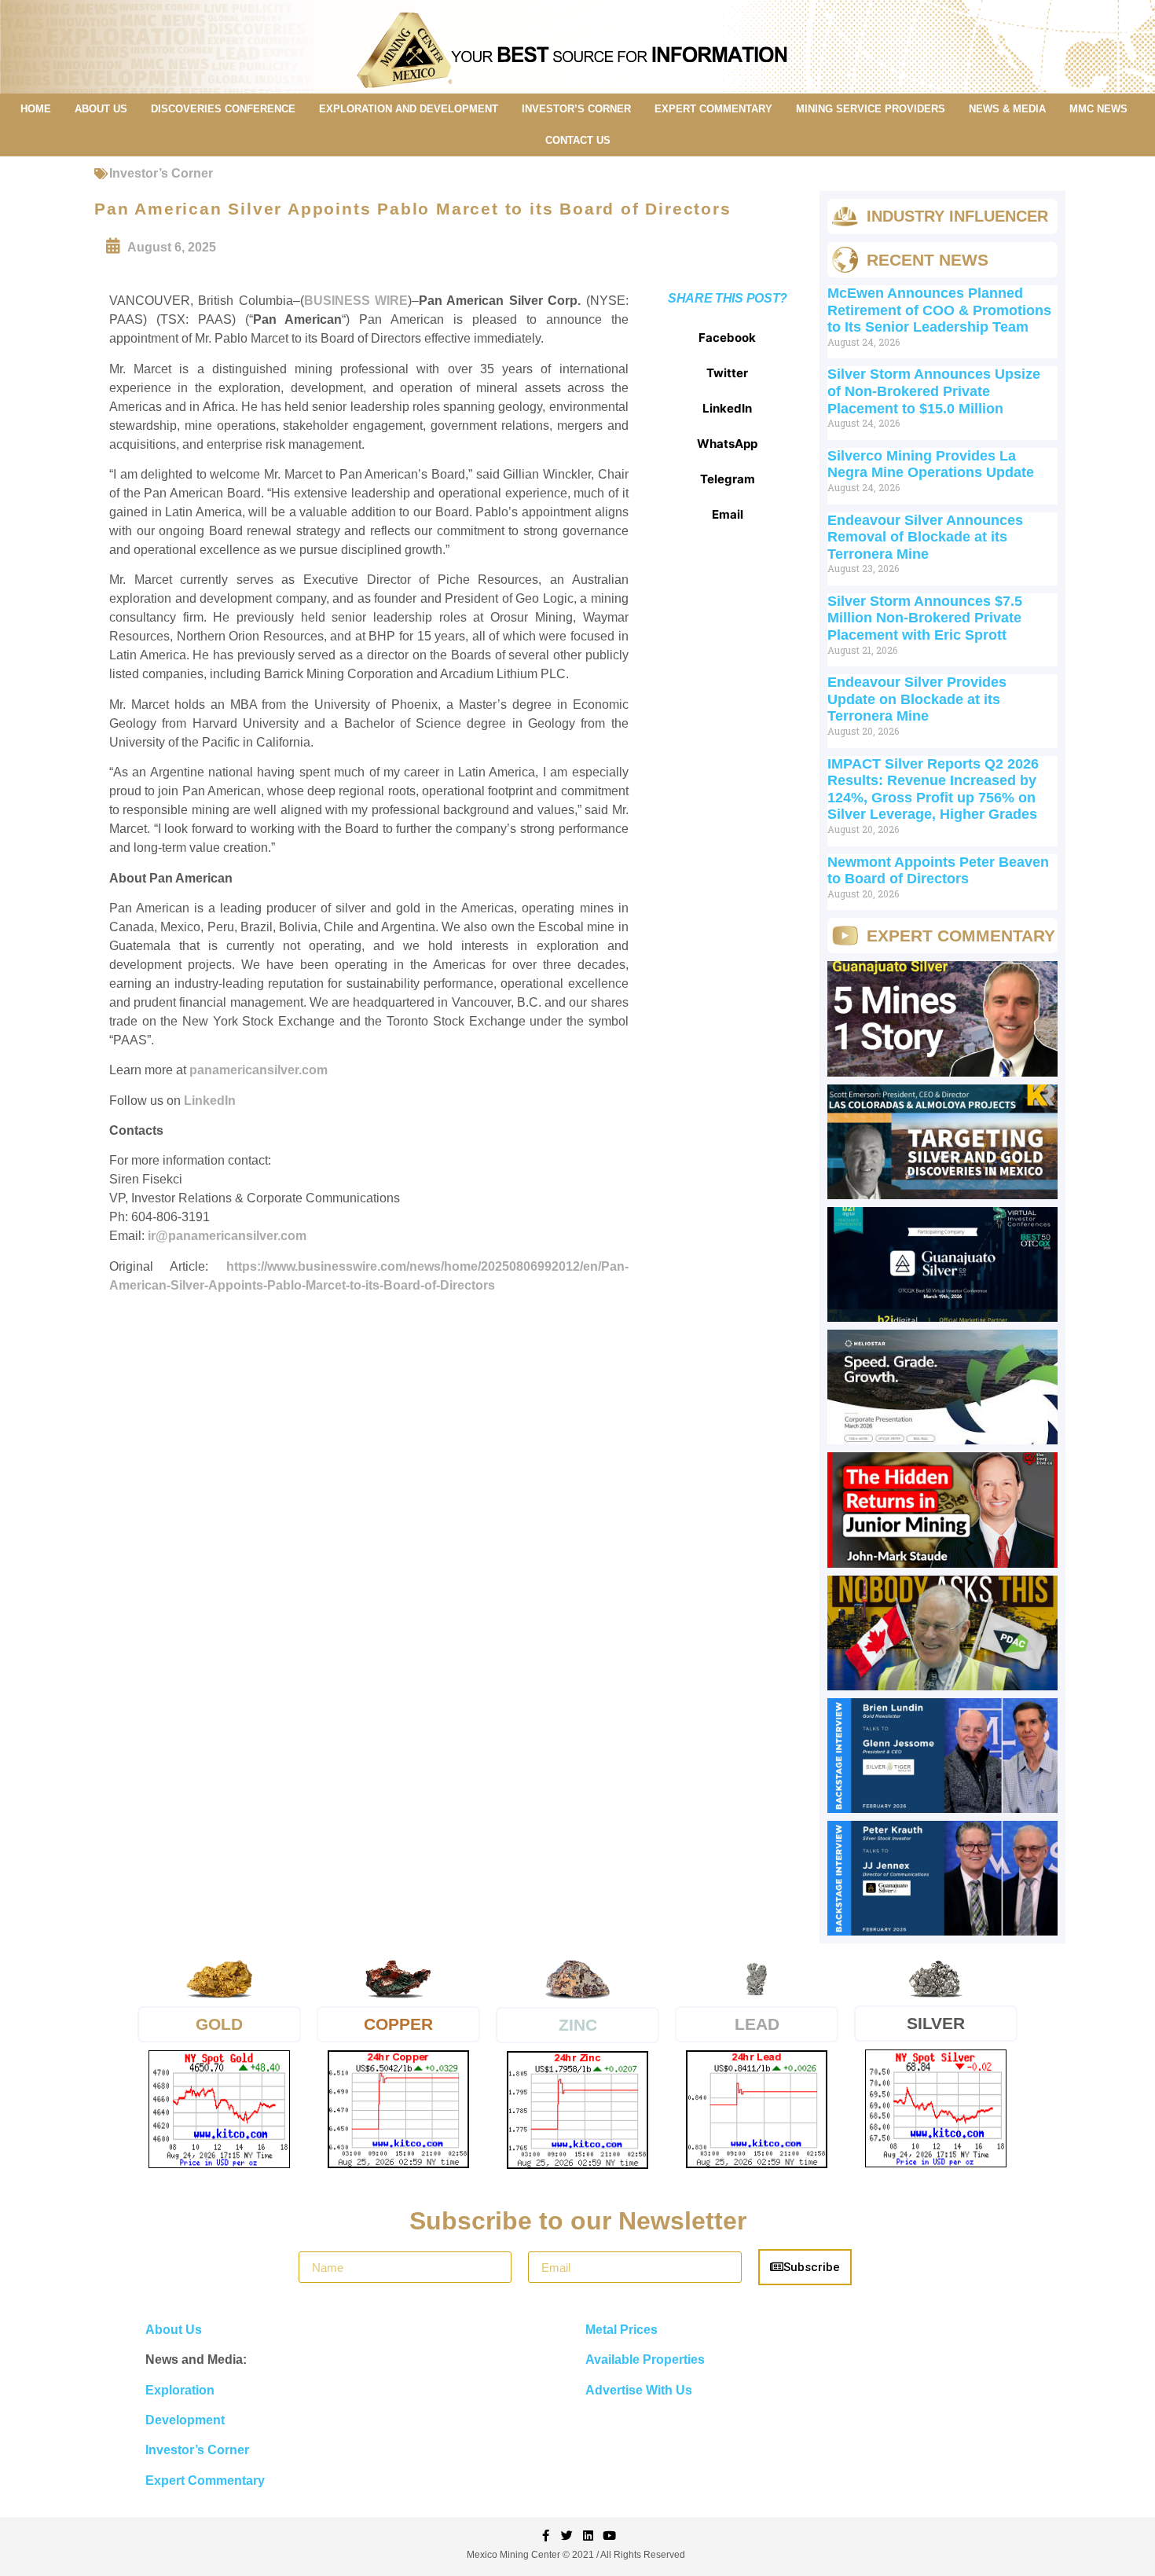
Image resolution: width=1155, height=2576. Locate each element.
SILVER (936, 2023)
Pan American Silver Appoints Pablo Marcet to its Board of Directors (413, 209)
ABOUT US (101, 109)
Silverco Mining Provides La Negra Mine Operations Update (931, 464)
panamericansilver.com (258, 1070)
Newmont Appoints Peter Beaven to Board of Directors (938, 871)
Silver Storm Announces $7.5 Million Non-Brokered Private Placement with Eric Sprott (925, 618)
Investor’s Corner (161, 173)
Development (185, 2420)
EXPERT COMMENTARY (713, 109)
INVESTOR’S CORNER (576, 109)
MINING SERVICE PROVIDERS (871, 109)
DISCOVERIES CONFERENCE (223, 109)
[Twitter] (567, 2536)
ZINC (578, 2025)
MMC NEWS (1098, 109)
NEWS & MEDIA (1007, 109)
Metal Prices (621, 2330)
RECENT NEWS (928, 260)
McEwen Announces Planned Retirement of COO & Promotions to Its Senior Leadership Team (939, 310)
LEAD (757, 2024)
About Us (174, 2330)
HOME (36, 109)
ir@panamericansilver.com (227, 1236)
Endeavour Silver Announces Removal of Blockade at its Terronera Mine (925, 537)
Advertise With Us (639, 2390)
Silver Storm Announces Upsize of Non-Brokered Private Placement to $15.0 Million (934, 391)
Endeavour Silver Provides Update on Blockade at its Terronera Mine (917, 699)
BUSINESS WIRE (356, 301)
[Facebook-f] (546, 2536)
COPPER (398, 2024)
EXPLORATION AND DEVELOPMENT (409, 109)
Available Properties (645, 2359)
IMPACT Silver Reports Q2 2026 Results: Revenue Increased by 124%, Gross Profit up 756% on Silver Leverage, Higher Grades (933, 789)
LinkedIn (210, 1101)
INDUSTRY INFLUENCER (957, 216)
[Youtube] (609, 2536)
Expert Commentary (205, 2481)
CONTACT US (578, 140)
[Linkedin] (588, 2536)
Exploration (180, 2390)
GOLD (219, 2024)
